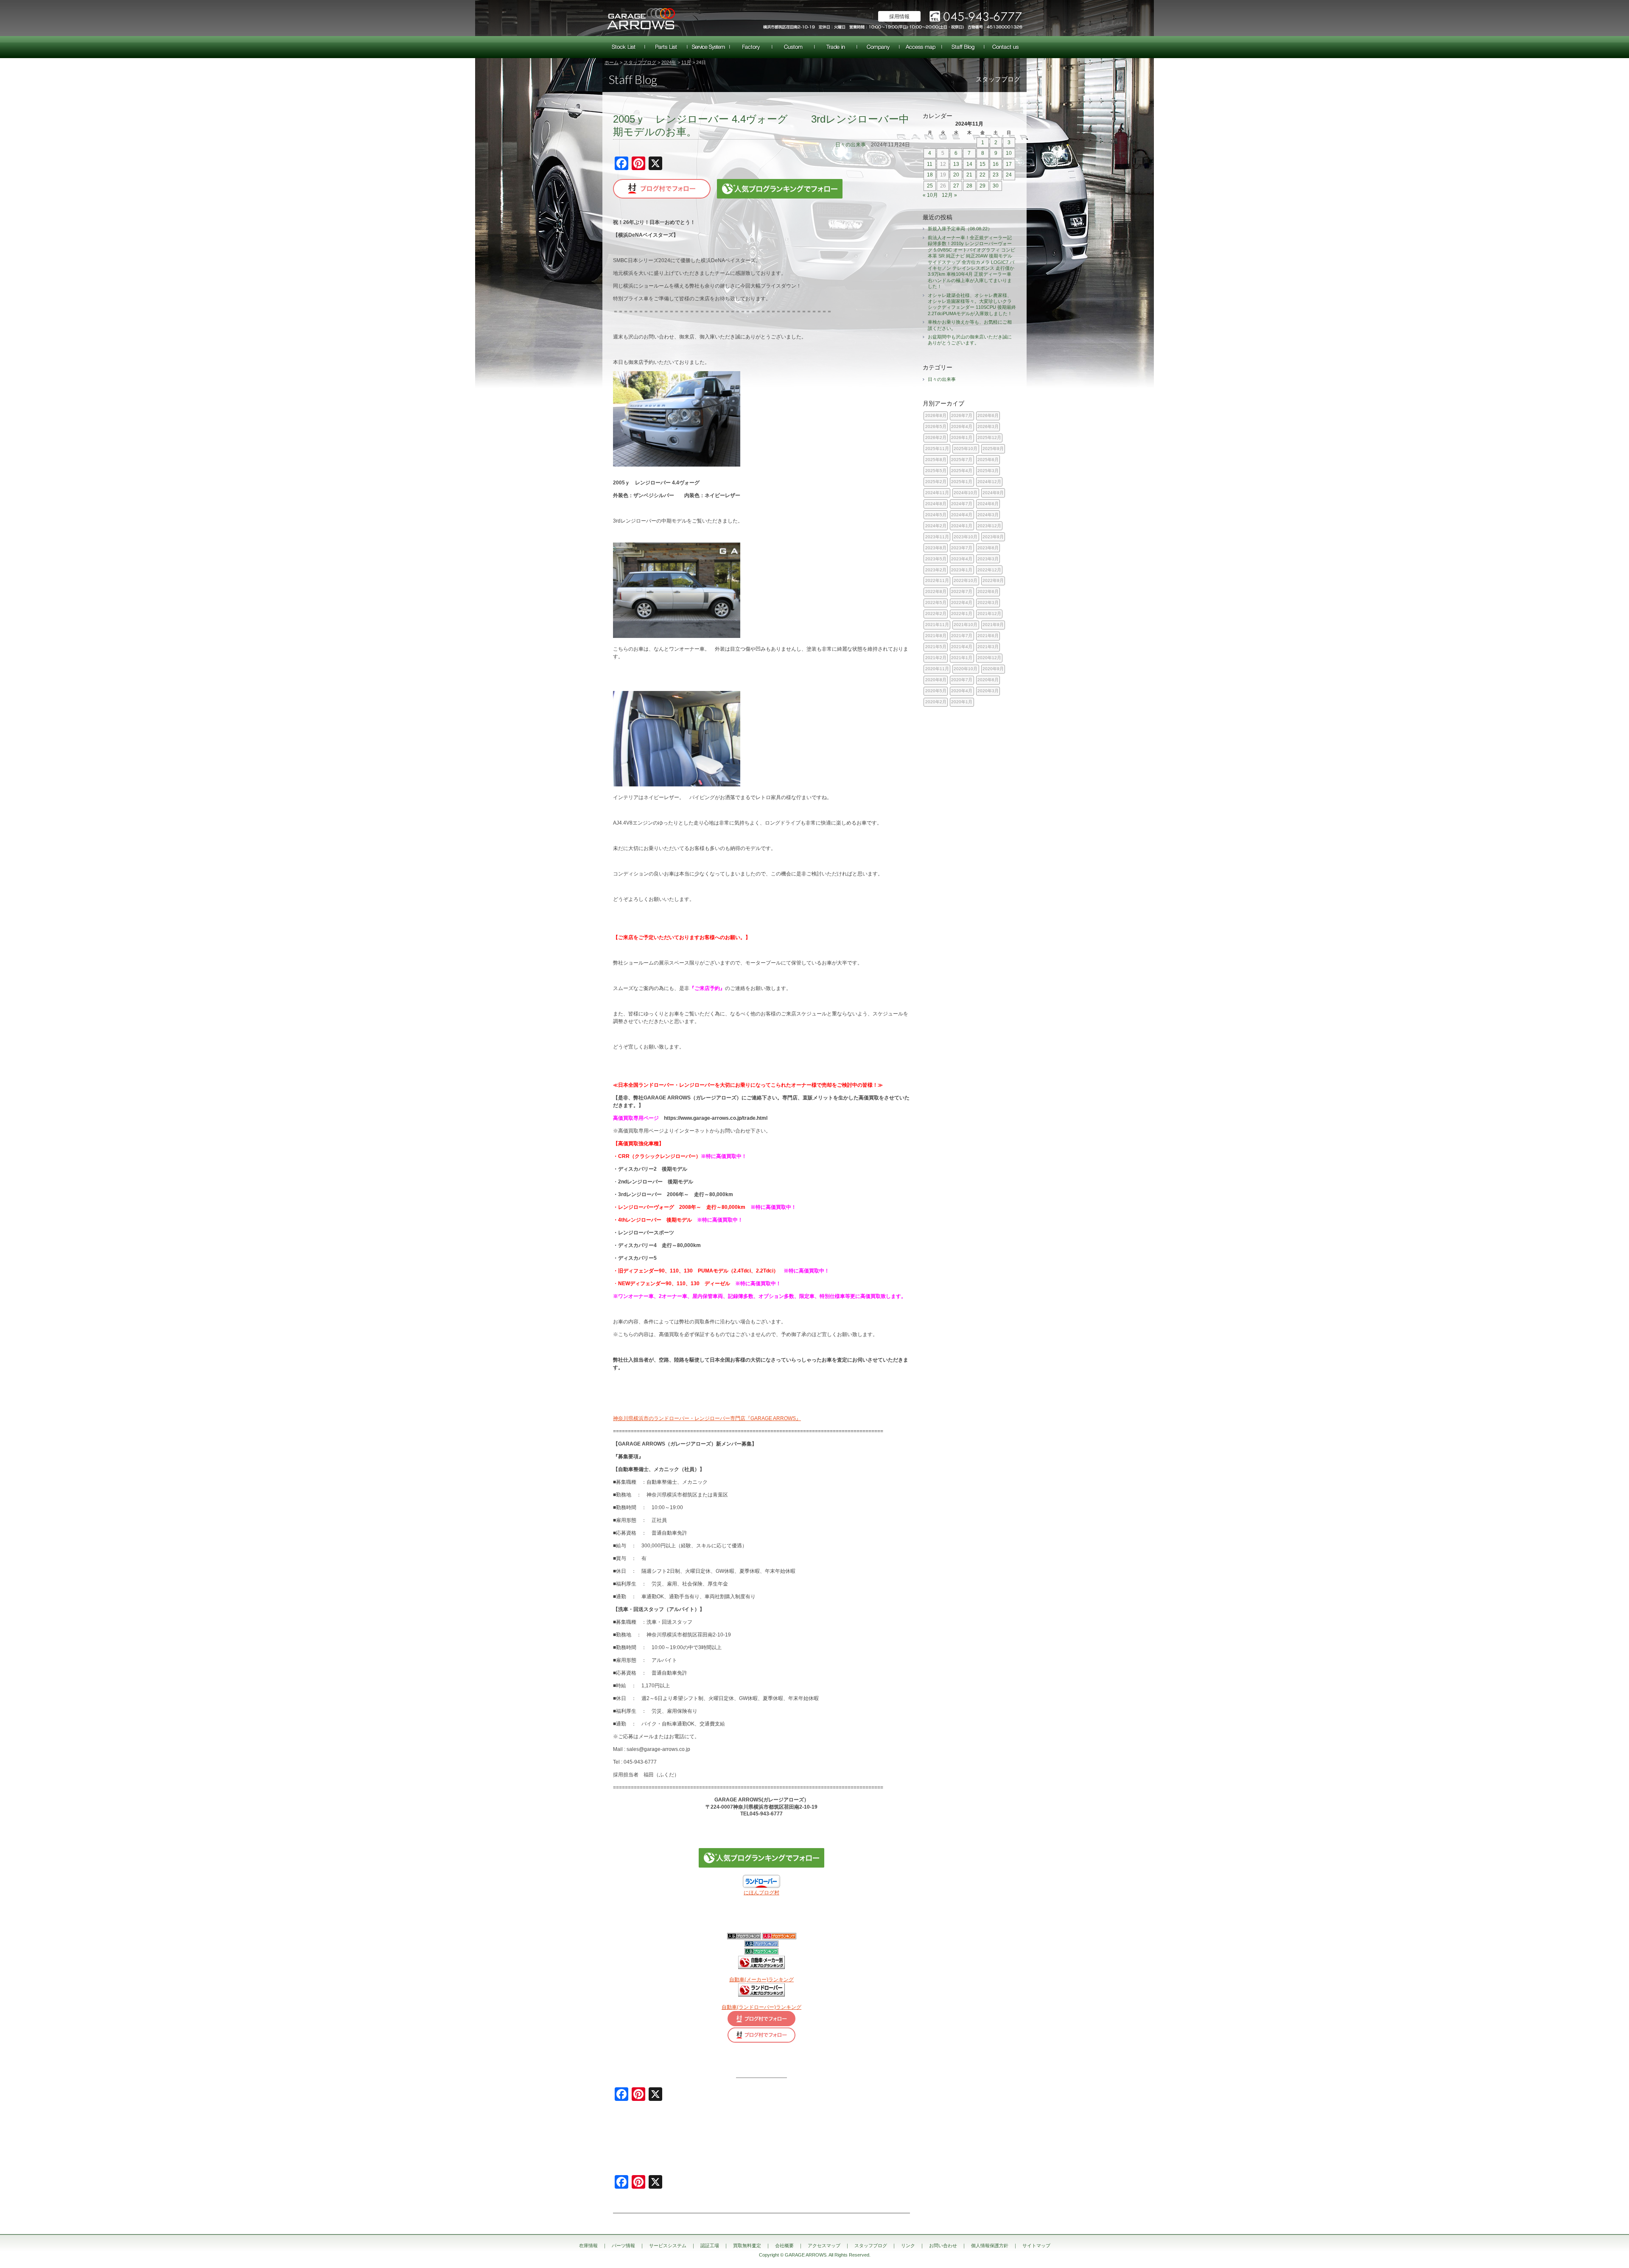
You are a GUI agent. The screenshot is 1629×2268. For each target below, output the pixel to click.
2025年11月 (937, 449)
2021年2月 (936, 658)
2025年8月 (936, 460)
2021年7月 (962, 636)
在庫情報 (624, 47)
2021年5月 (936, 647)
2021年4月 (962, 647)
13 (956, 164)
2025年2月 (936, 482)
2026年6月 (988, 415)
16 (996, 164)
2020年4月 (962, 691)
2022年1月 (962, 614)
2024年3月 (988, 515)
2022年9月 (993, 580)
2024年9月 (993, 493)
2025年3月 (988, 471)
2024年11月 (937, 493)
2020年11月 (937, 669)
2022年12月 (989, 570)
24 (1009, 175)
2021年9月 (993, 625)
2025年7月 (962, 460)
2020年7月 (962, 680)
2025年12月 (989, 438)
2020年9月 (993, 669)
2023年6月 (988, 548)
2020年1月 (962, 702)
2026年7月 (962, 415)
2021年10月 (966, 625)
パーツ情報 (666, 47)
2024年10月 (966, 493)
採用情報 (899, 17)
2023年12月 (989, 526)
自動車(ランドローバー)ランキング (761, 2007)
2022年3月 (988, 603)
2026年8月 (936, 415)
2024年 (669, 62)
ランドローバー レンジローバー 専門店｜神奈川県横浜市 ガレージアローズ (641, 18)
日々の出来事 (851, 145)
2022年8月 (936, 591)
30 (996, 186)
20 (956, 175)
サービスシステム (708, 47)
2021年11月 (937, 625)
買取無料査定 (836, 47)
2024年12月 (989, 482)
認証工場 (751, 47)
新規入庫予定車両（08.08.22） (960, 229)
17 (1009, 164)
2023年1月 (962, 570)
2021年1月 (962, 658)
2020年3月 (988, 691)
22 (982, 175)
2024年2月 (936, 526)
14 (969, 164)
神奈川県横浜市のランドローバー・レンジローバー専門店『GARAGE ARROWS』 (707, 1418)
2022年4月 (962, 603)
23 (996, 175)
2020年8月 (936, 680)
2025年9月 (993, 449)
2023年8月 (936, 548)
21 (969, 175)
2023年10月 (966, 537)
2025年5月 (936, 471)
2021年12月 (989, 614)
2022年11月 (937, 580)
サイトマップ (1036, 2246)
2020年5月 (936, 691)
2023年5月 (936, 559)
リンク (908, 2246)
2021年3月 (988, 647)
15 (982, 164)
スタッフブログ (963, 47)
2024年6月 (988, 504)
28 (969, 186)
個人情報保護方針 (990, 2246)
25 (930, 186)
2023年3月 (988, 559)
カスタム (793, 47)
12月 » (949, 195)
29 (982, 186)
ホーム (612, 62)
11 (930, 164)
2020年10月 (966, 669)
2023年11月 (937, 537)
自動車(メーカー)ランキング (761, 1980)
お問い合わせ (1005, 47)
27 (956, 186)
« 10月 (930, 195)
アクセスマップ (921, 47)
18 (930, 175)
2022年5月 (936, 603)
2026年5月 (936, 426)
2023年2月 (936, 570)
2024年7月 (962, 504)
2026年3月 (988, 426)
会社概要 (878, 47)
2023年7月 (962, 548)
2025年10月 (966, 449)
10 (1009, 153)
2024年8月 (936, 504)
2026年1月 (962, 438)
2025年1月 (962, 482)
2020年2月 (936, 702)
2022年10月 (966, 580)
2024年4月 (962, 515)
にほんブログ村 (761, 1893)
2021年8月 (936, 636)
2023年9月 (993, 537)
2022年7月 (962, 591)
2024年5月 (936, 515)
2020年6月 (988, 680)
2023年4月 (962, 559)
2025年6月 (988, 460)
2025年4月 (962, 471)
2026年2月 (936, 438)
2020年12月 (989, 658)
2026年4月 (962, 426)
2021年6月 (988, 636)
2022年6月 (988, 591)
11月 (686, 62)
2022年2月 (936, 614)
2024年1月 (962, 526)
